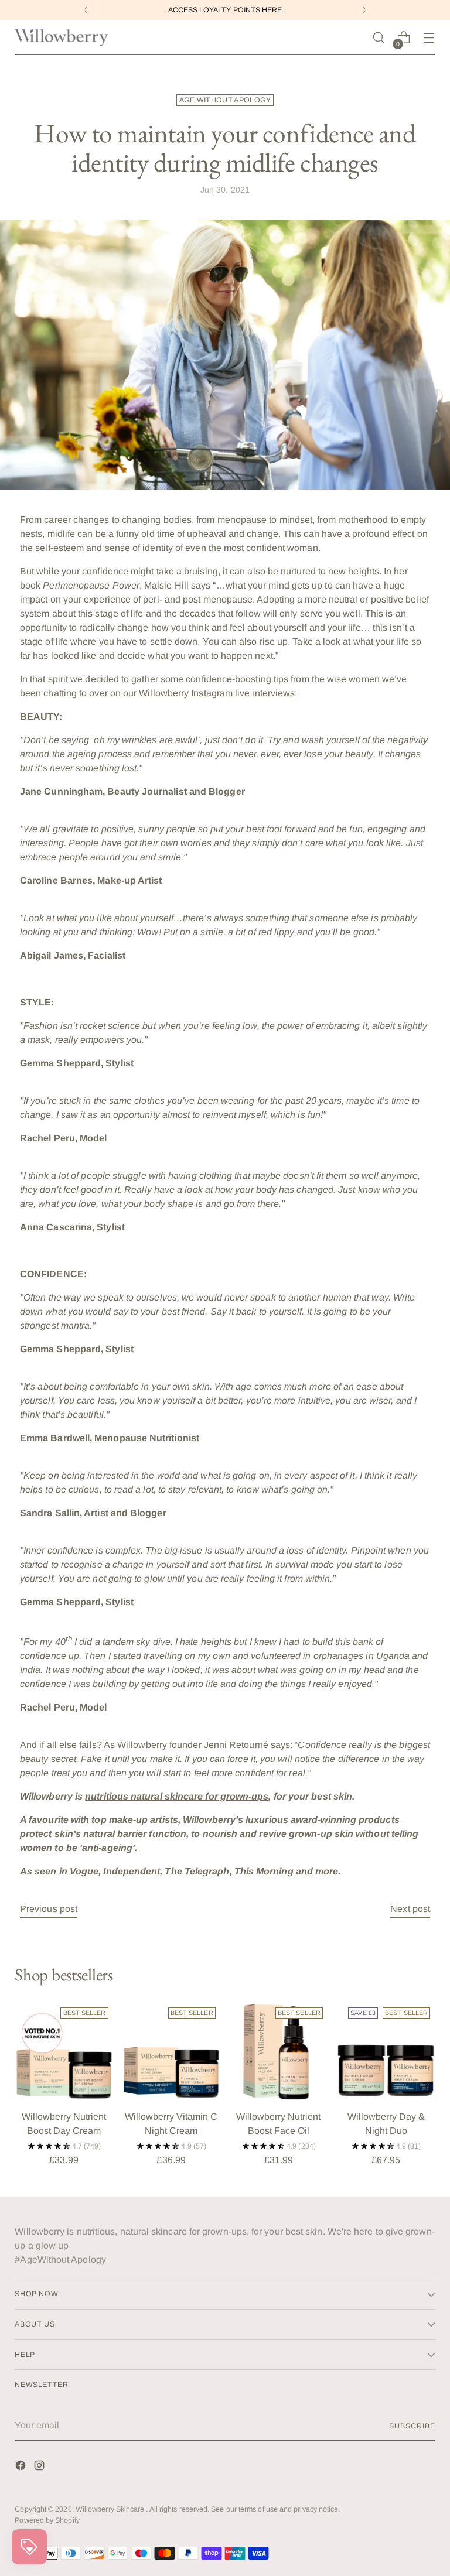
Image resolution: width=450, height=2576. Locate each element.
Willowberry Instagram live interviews (217, 693)
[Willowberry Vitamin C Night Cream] (171, 2052)
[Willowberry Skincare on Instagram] (40, 2467)
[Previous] (86, 10)
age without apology (225, 100)
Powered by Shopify (47, 2520)
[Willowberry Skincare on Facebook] (22, 2467)
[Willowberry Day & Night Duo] (386, 2052)
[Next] (364, 10)
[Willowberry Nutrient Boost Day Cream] (64, 2052)
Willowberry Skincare (111, 2509)
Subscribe (412, 2426)
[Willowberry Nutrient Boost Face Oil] (279, 2052)
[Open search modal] (379, 38)
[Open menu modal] (429, 38)
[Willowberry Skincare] (62, 38)
